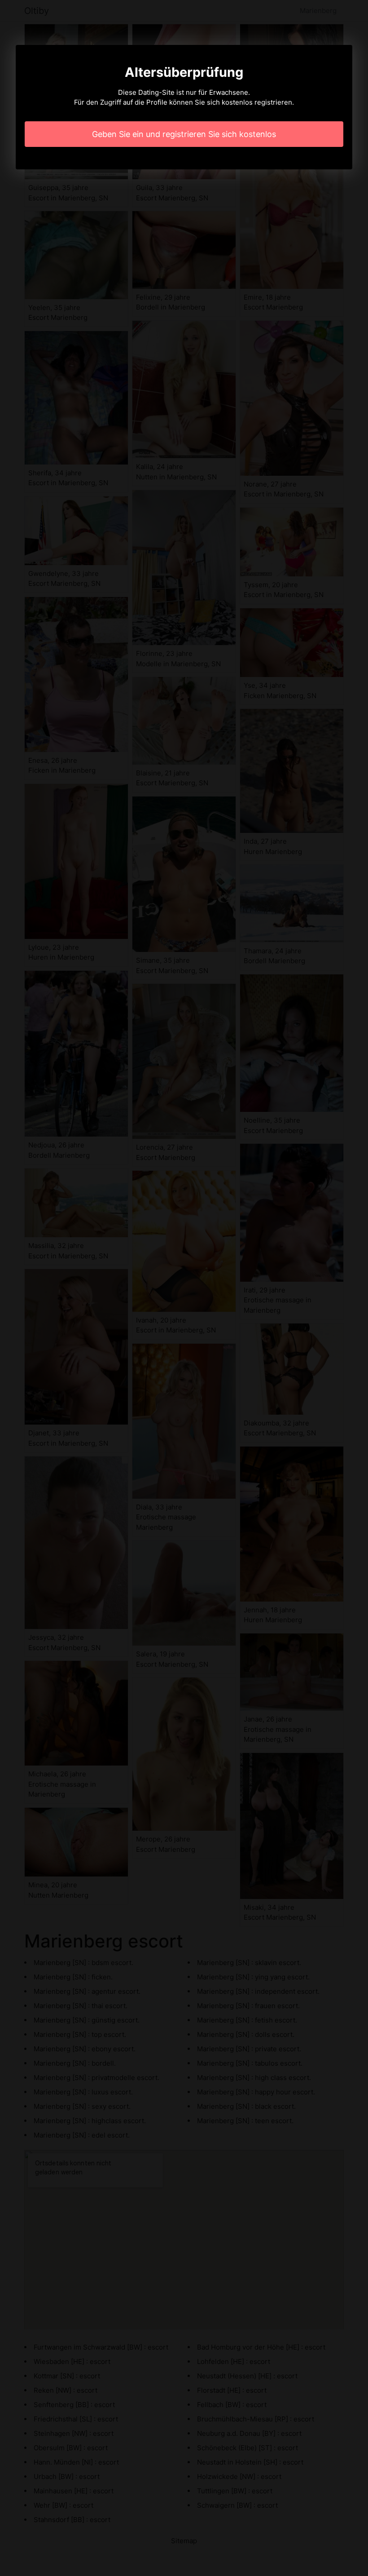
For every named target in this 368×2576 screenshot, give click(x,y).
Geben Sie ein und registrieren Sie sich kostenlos (184, 134)
